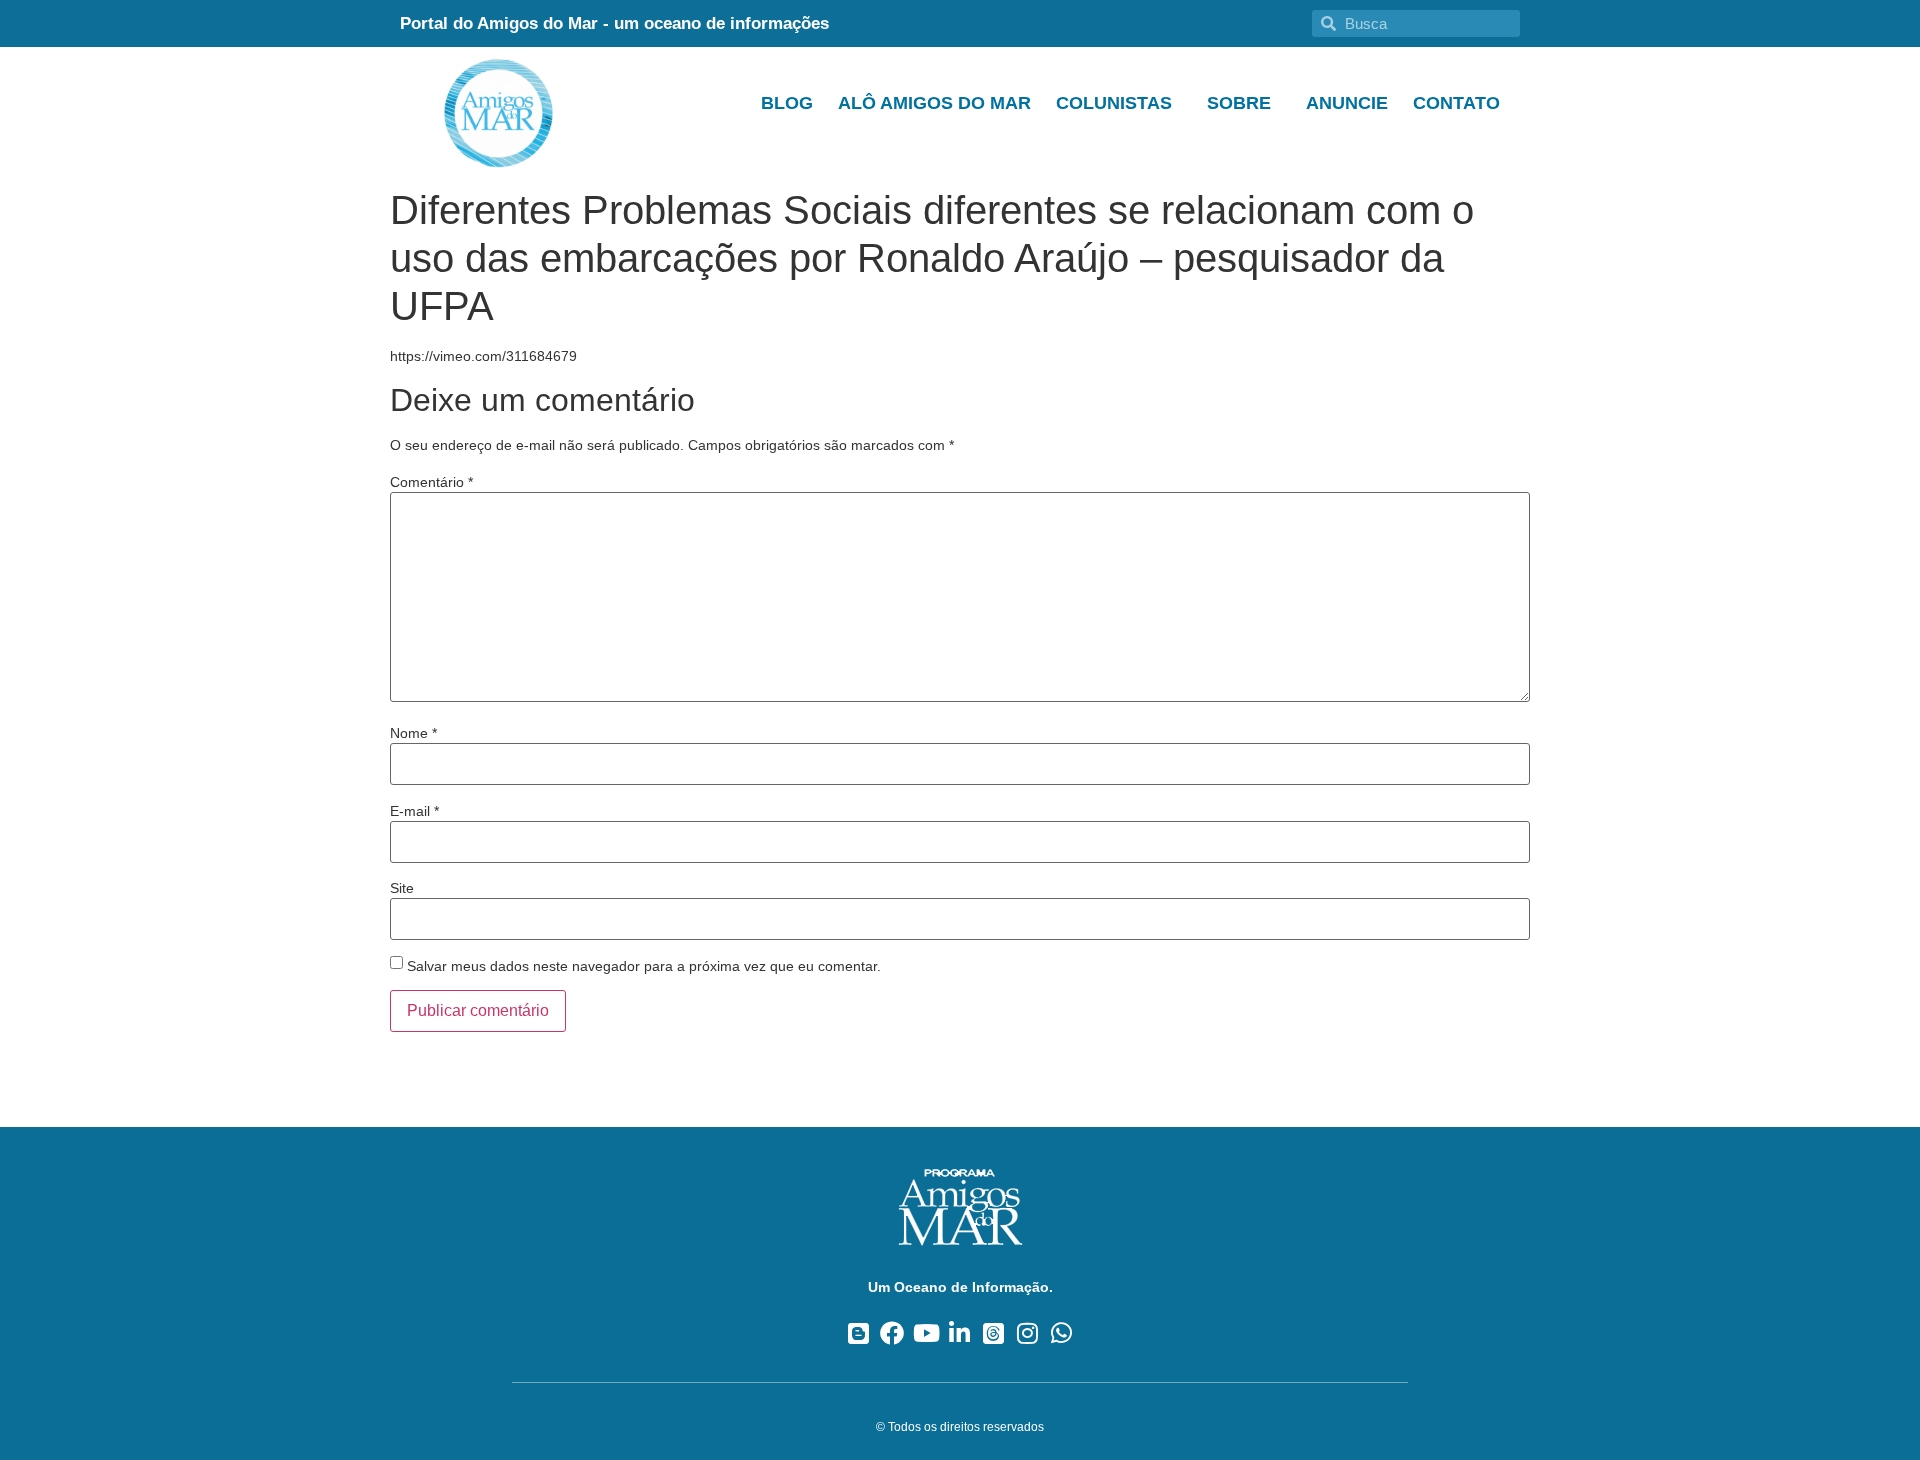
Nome (413, 733)
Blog (787, 103)
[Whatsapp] (1061, 1332)
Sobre (1239, 103)
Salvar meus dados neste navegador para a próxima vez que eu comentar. (644, 966)
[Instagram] (1027, 1332)
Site (402, 888)
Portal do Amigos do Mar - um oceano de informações (614, 23)
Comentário (431, 482)
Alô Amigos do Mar (934, 103)
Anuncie (1347, 103)
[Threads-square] (993, 1332)
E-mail (414, 811)
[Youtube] (926, 1332)
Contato (1456, 103)
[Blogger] (858, 1332)
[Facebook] (892, 1332)
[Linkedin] (960, 1332)
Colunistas (1114, 103)
